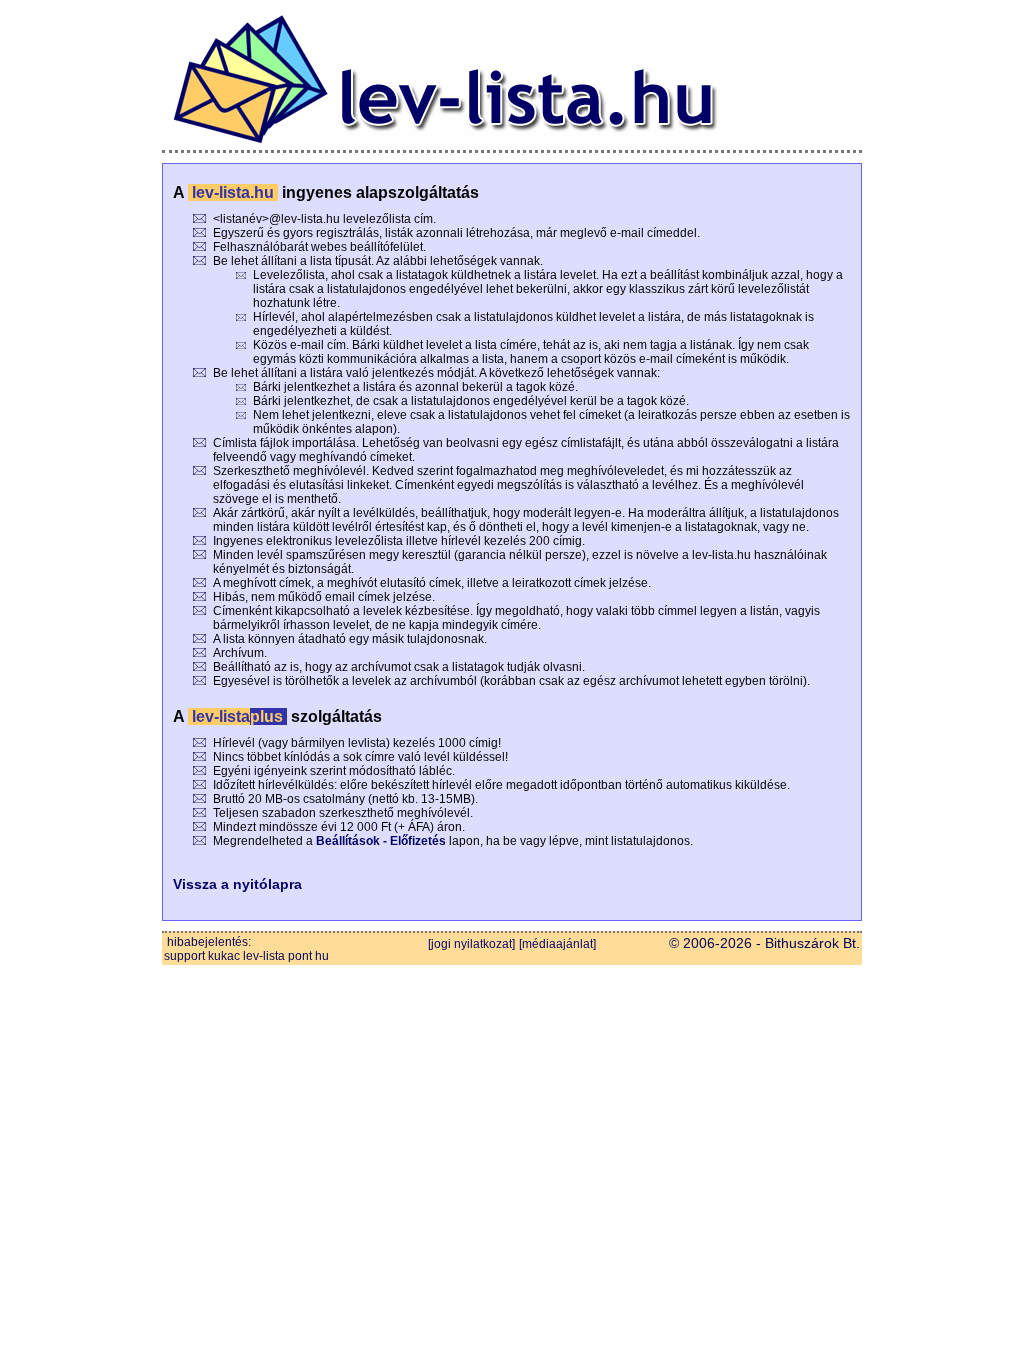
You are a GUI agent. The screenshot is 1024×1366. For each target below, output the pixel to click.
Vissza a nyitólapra (237, 884)
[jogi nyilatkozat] (471, 944)
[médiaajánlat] (557, 944)
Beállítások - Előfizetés (381, 841)
